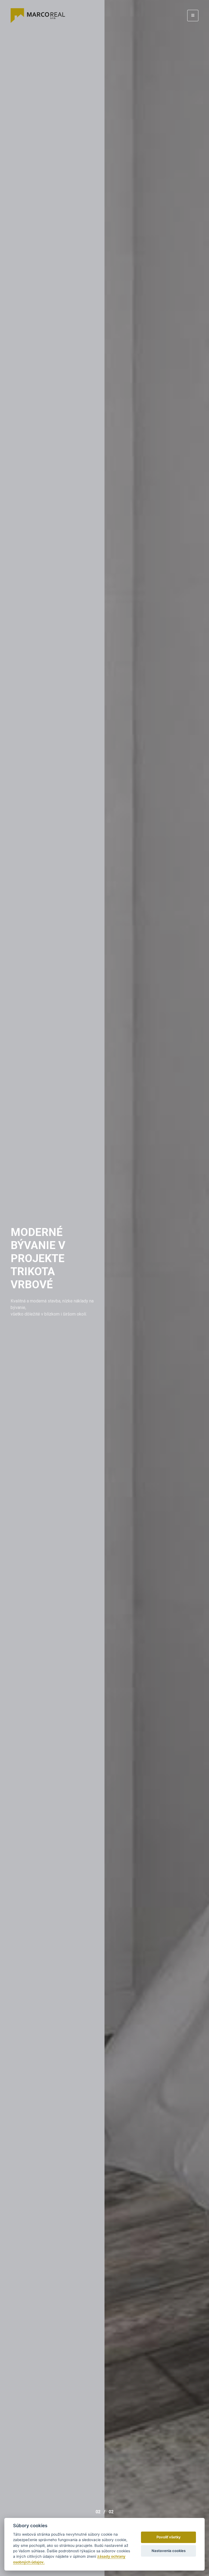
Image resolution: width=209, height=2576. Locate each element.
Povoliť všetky (169, 2537)
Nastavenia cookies (169, 2551)
